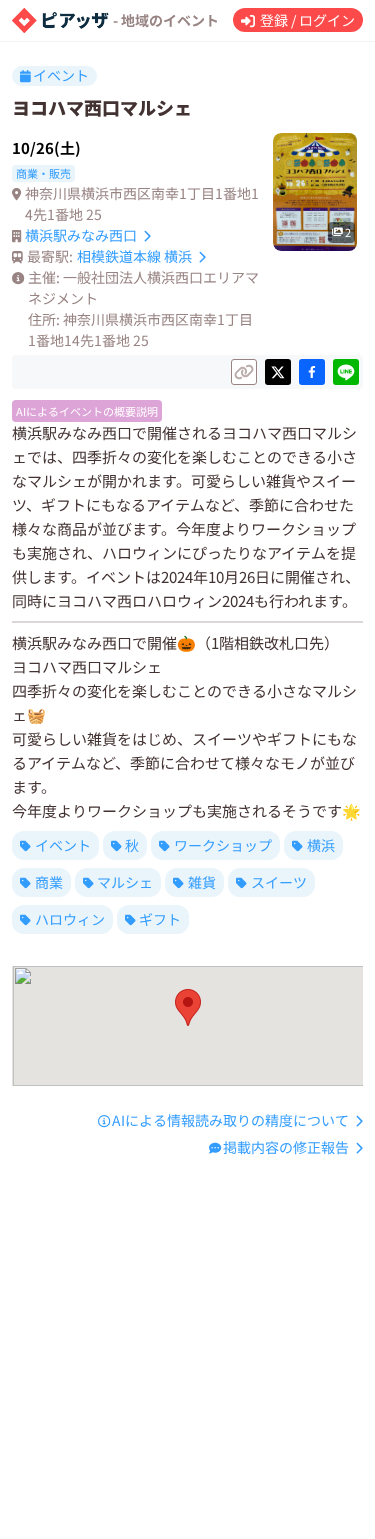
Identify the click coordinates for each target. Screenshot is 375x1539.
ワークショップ (223, 845)
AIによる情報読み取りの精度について (230, 1120)
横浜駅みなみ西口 (81, 235)
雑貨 (202, 882)
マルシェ (125, 882)
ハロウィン (70, 919)
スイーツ (279, 882)
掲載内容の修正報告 (286, 1147)
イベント (63, 845)
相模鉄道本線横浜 (134, 256)
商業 (49, 882)
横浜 (321, 845)
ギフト (160, 919)
